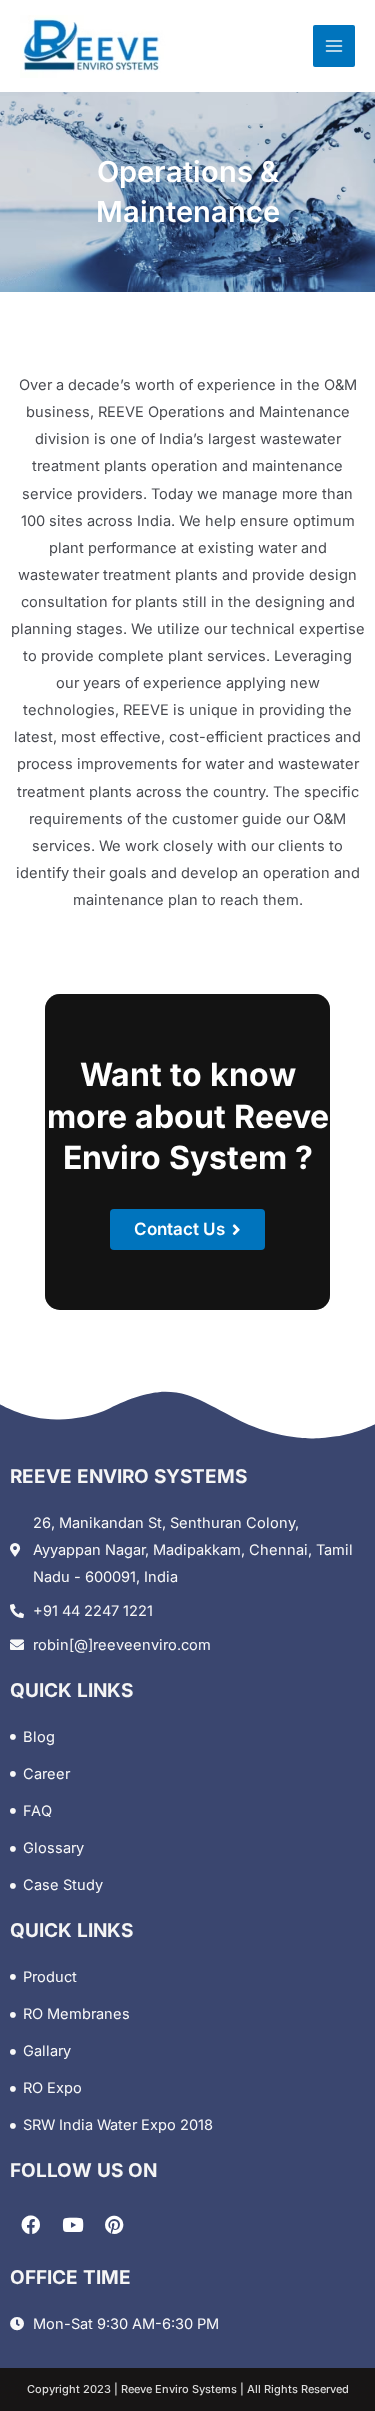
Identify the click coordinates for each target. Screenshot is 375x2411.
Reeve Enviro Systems (177, 2389)
